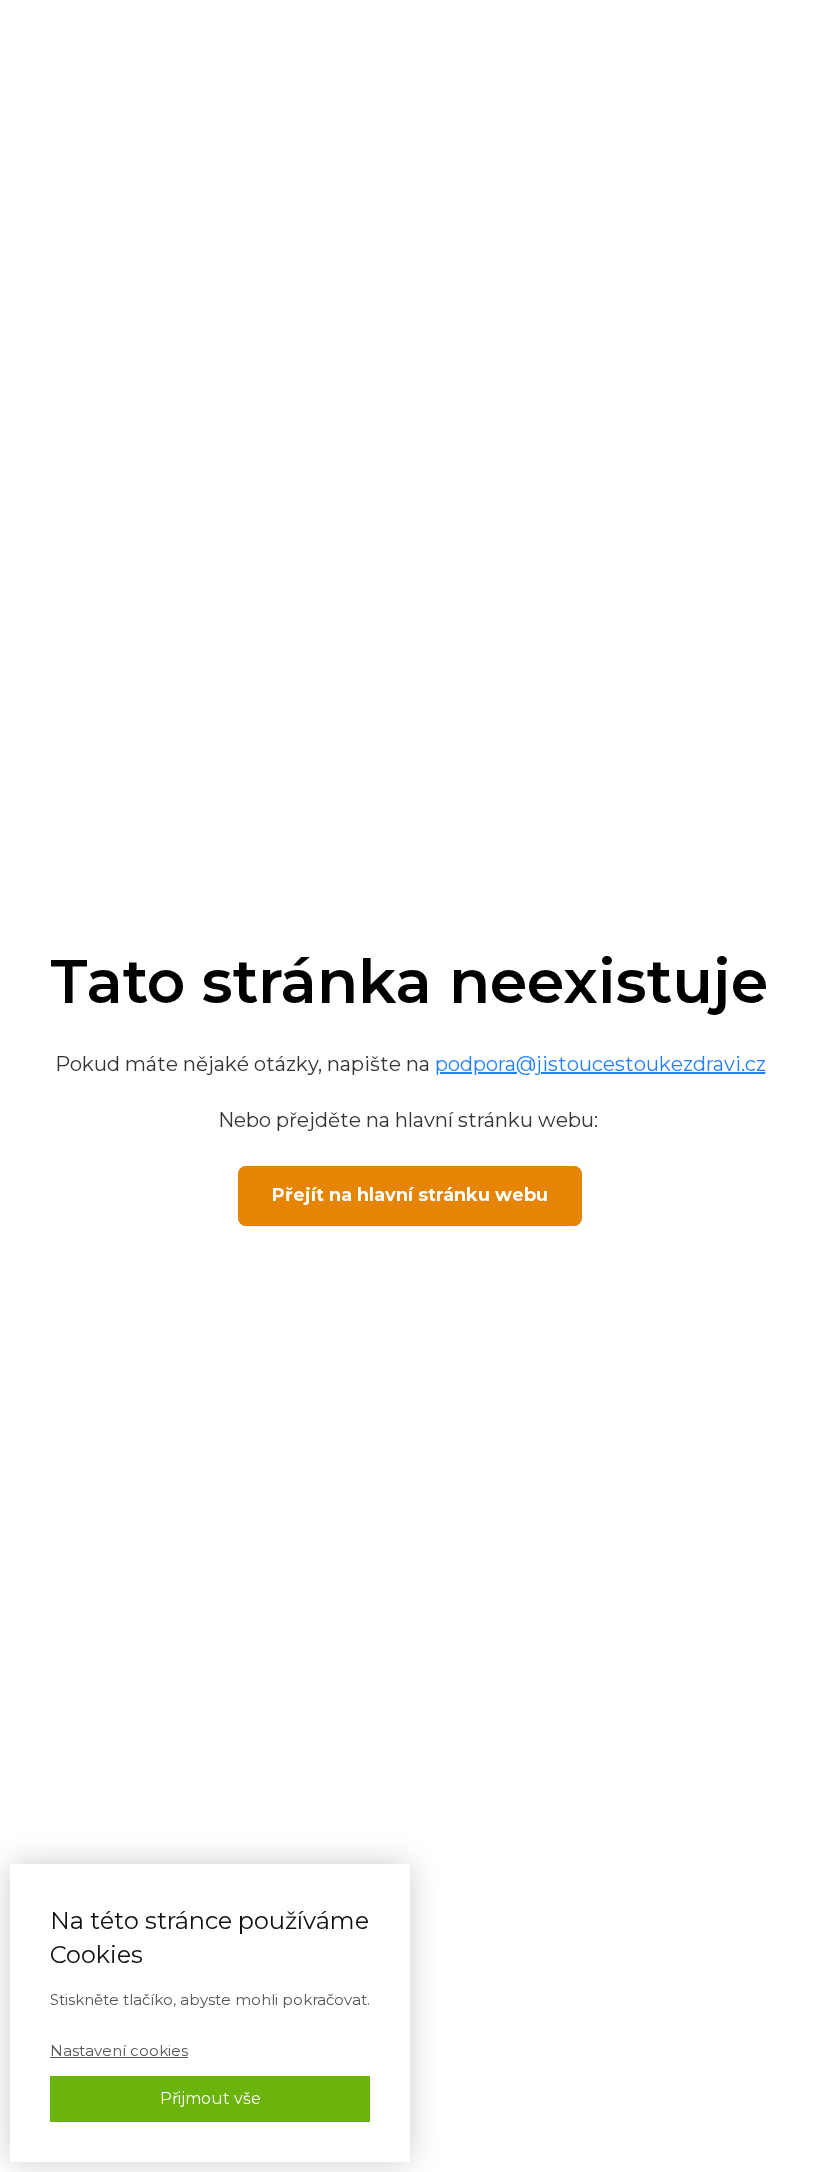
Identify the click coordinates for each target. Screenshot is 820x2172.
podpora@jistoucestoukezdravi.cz (600, 1064)
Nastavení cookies (119, 2050)
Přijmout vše (210, 2098)
